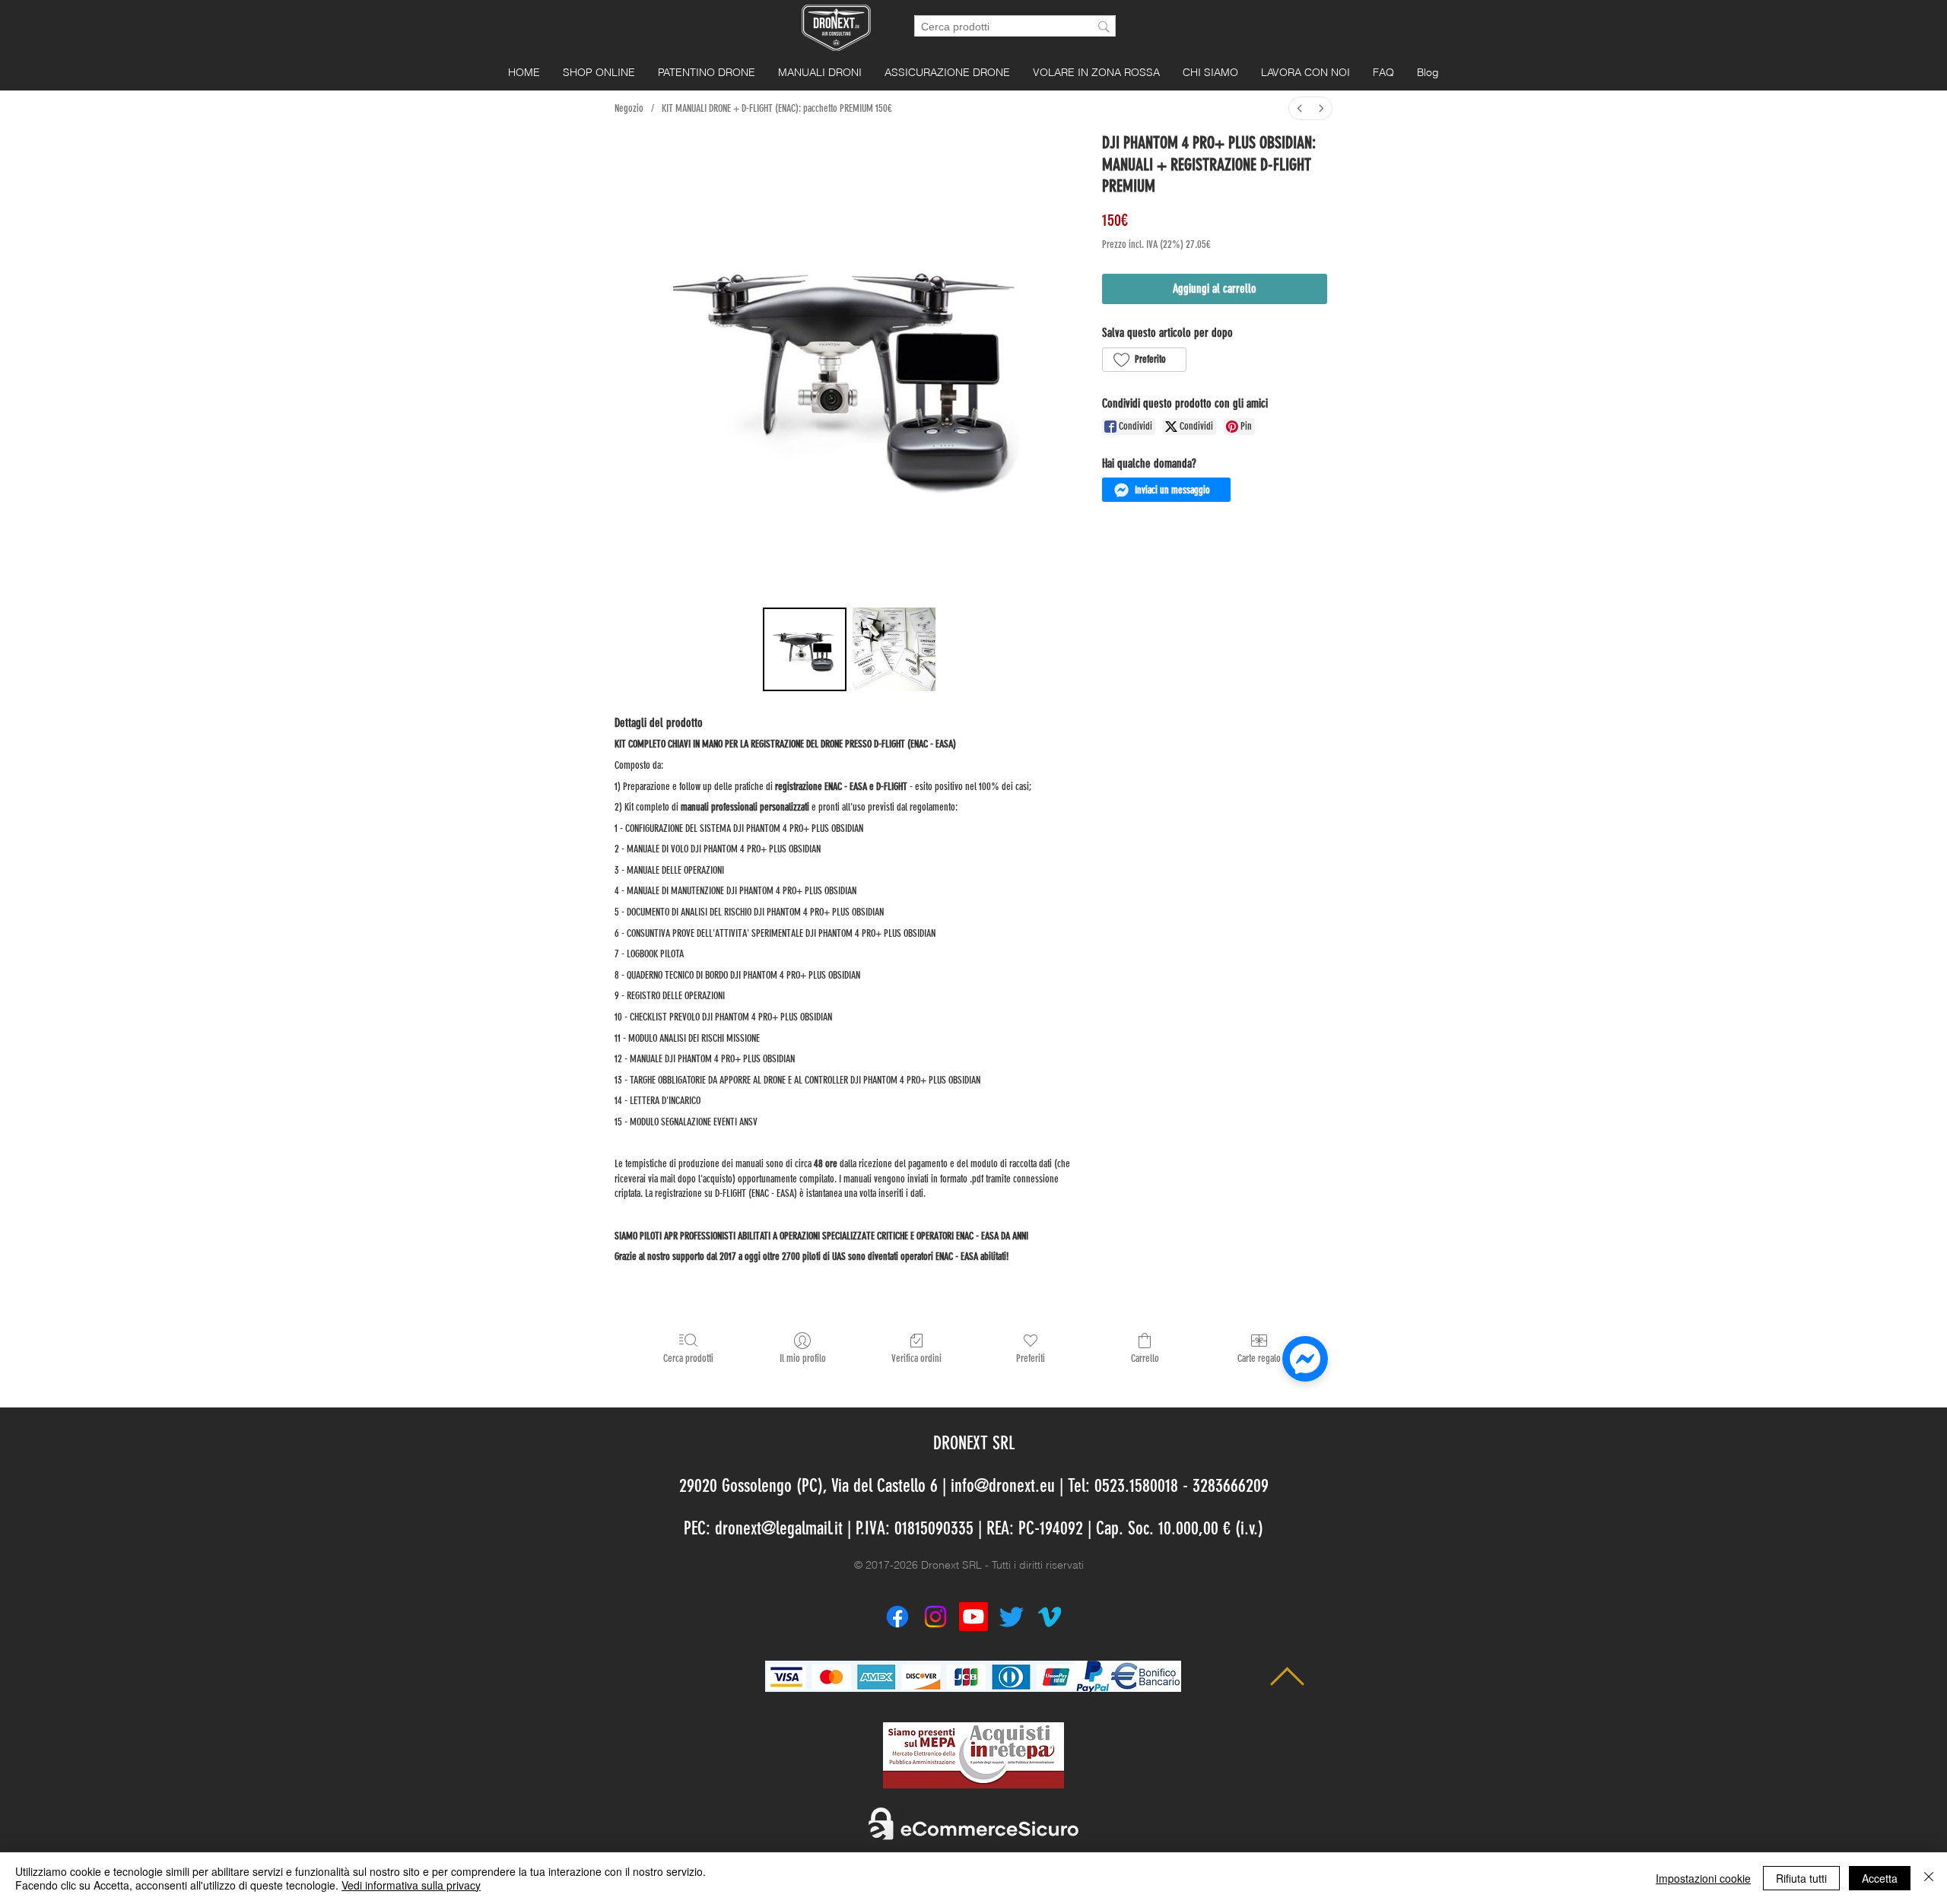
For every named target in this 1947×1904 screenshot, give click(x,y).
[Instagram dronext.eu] (935, 1617)
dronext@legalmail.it (779, 1528)
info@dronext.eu (1003, 1486)
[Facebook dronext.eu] (897, 1617)
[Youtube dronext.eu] (973, 1617)
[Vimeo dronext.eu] (1050, 1617)
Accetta (1880, 1878)
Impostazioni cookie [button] (1703, 1878)
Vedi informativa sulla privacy (411, 1885)
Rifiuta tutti (1801, 1878)
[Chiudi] (1929, 1878)
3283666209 (1231, 1486)
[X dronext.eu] (1012, 1617)
